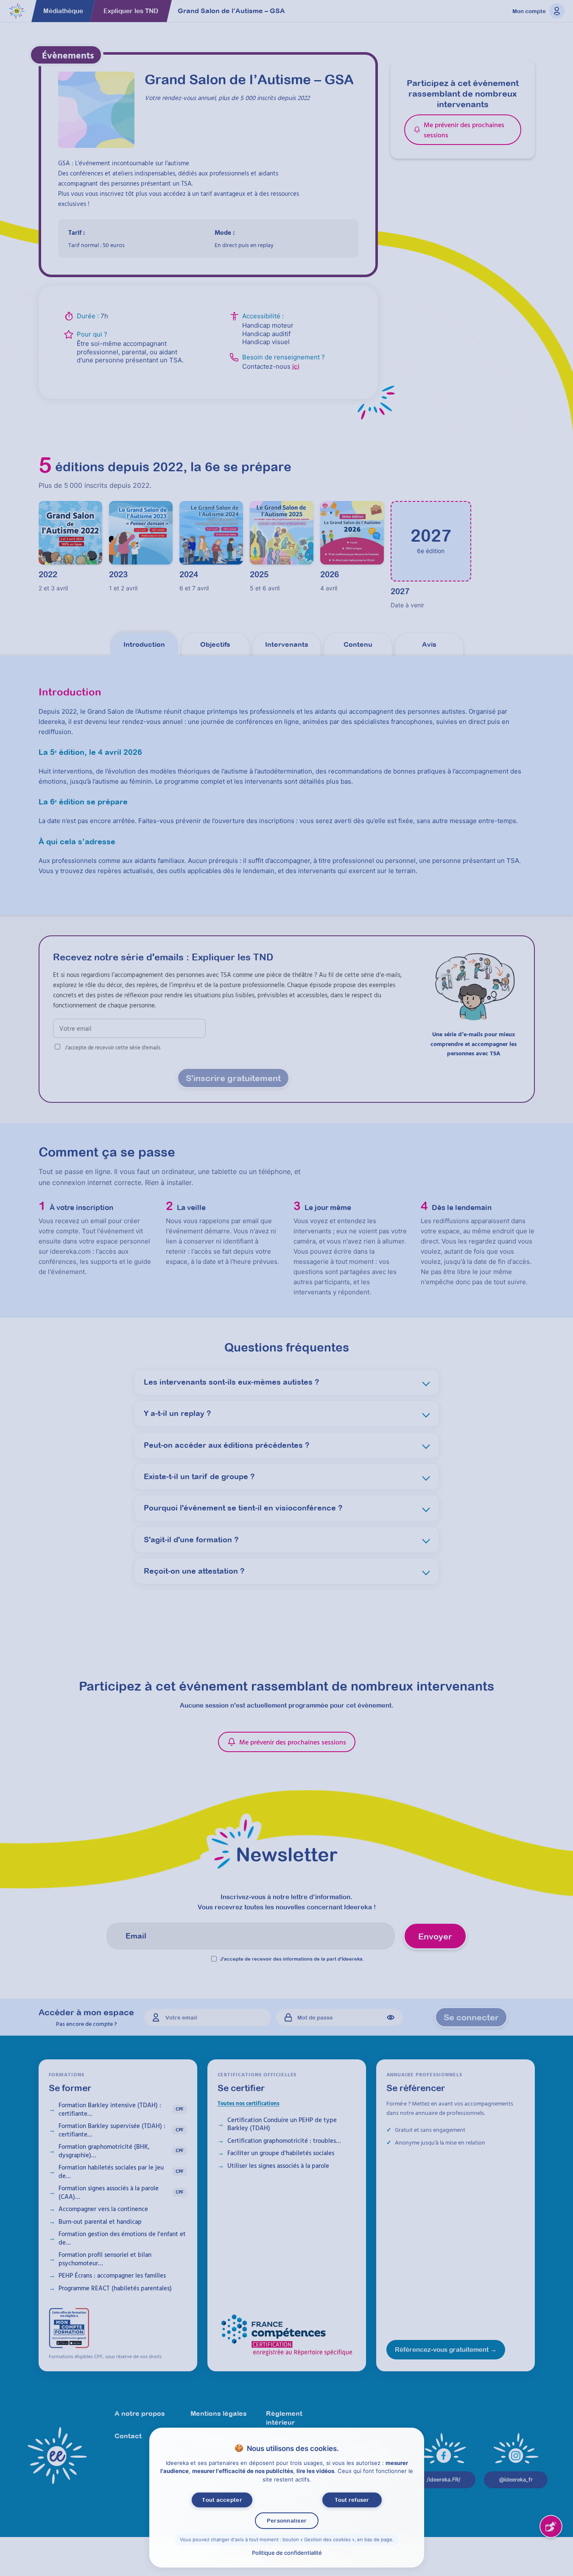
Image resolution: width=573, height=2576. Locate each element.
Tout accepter (222, 2500)
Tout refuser (352, 2500)
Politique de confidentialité (286, 2553)
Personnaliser (286, 2521)
